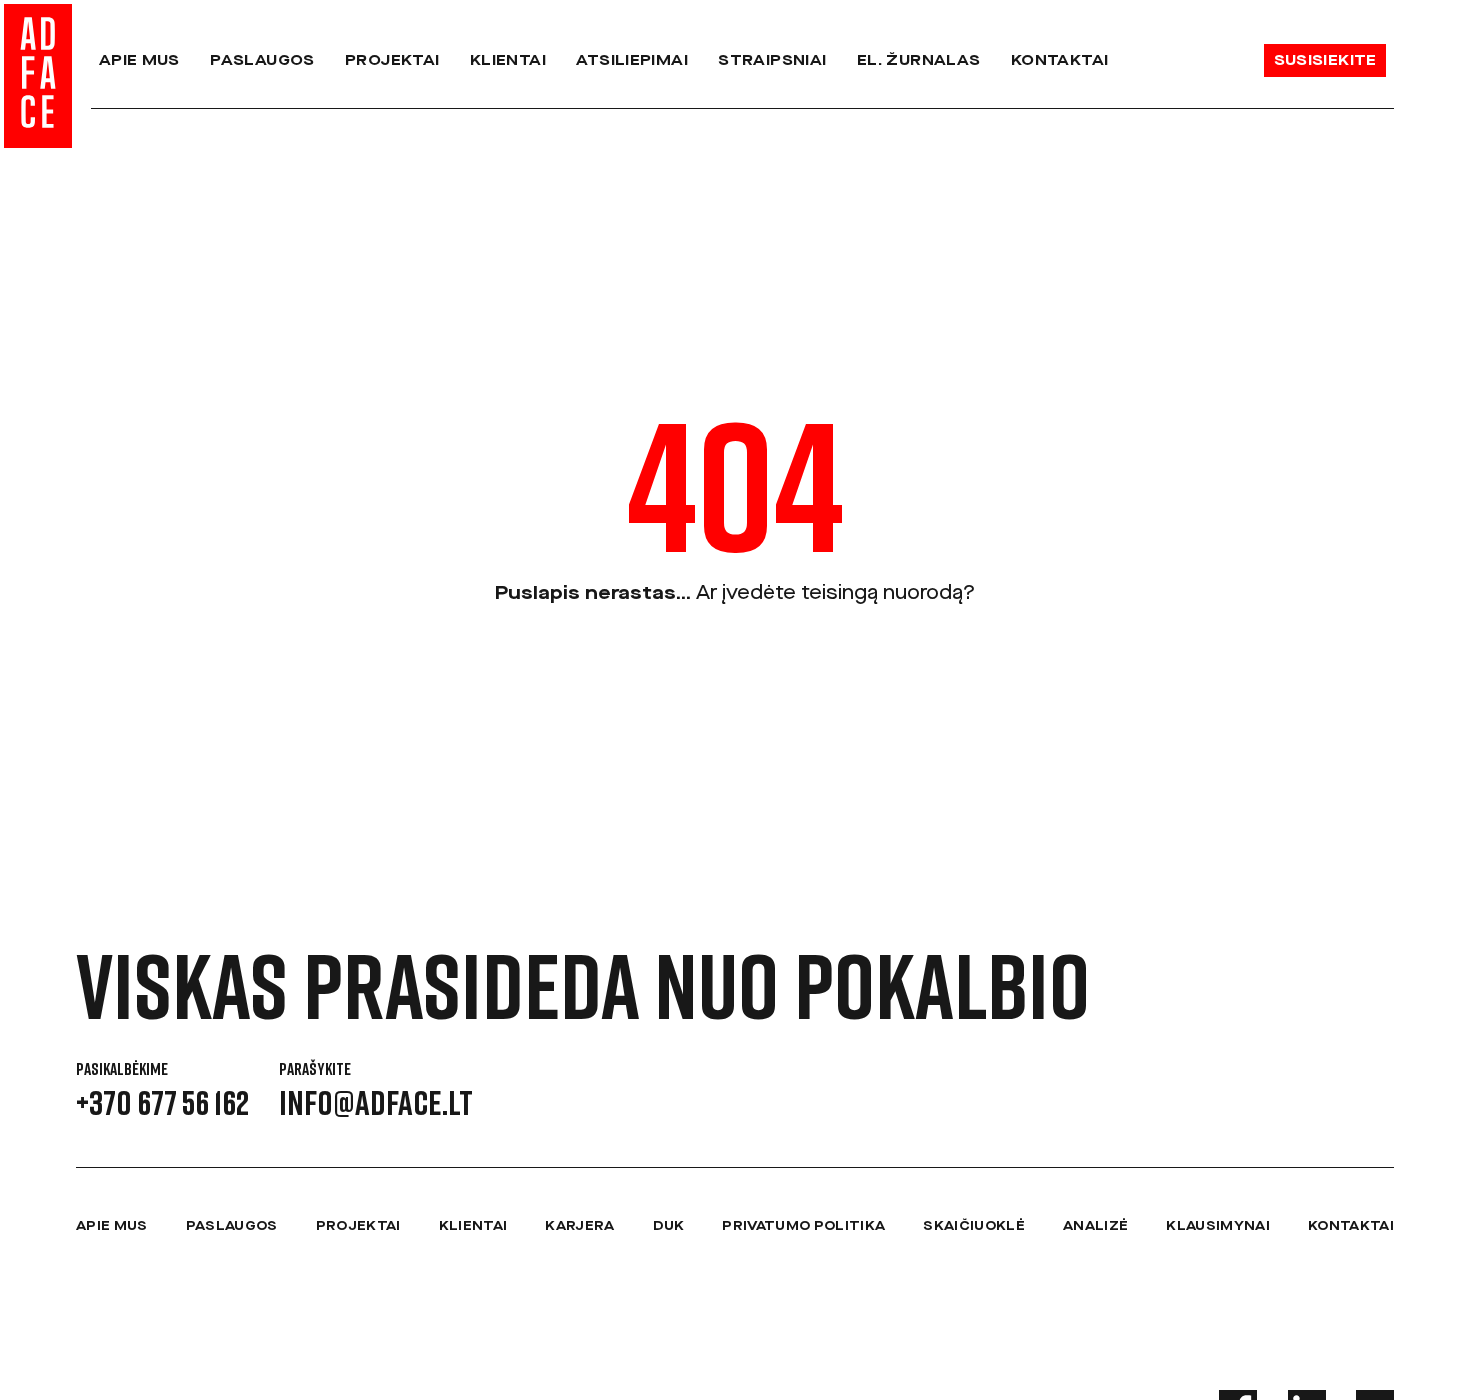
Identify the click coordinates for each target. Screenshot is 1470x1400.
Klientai (508, 60)
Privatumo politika (803, 1226)
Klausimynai (1218, 1226)
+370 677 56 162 (162, 1102)
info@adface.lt (376, 1102)
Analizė (1095, 1226)
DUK (669, 1226)
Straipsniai (772, 60)
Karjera (579, 1226)
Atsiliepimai (632, 60)
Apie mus (139, 60)
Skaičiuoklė (974, 1226)
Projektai (392, 60)
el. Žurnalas (919, 60)
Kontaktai (1059, 60)
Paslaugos (262, 60)
